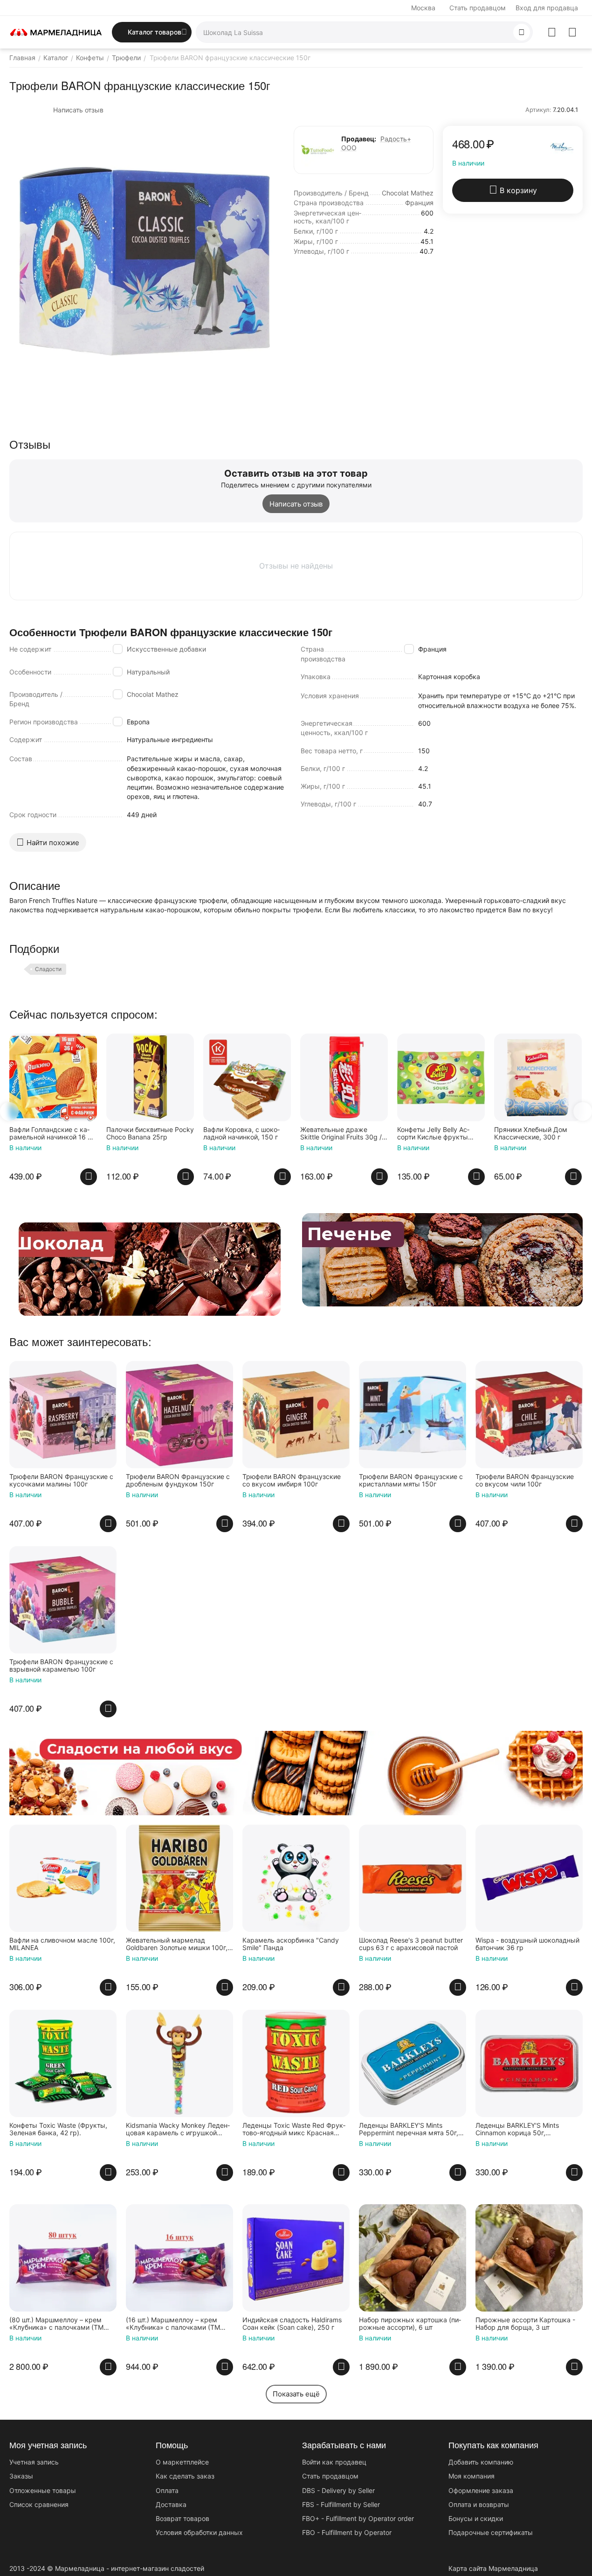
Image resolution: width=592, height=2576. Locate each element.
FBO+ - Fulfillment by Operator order (358, 2518)
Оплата (167, 2490)
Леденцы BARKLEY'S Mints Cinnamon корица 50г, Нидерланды (517, 2130)
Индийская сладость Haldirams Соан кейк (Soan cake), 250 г (292, 2324)
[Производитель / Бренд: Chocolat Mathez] (562, 146)
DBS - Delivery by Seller (338, 2490)
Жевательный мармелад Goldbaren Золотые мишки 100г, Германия (177, 1944)
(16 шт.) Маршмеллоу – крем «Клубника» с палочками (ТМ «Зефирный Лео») (173, 2324)
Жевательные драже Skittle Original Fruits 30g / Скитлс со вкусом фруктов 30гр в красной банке (275, 1134)
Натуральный (148, 672)
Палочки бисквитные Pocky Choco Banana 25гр (82, 1134)
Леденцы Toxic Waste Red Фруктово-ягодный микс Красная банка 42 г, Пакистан (294, 2130)
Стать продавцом (478, 8)
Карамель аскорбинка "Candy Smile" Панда (291, 1944)
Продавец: (359, 139)
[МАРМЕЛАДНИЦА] (56, 31)
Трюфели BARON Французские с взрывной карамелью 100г (61, 1666)
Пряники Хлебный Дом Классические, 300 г (462, 1134)
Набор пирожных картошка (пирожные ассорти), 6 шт (410, 2324)
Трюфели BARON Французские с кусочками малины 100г (61, 1481)
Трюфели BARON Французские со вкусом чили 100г (525, 1481)
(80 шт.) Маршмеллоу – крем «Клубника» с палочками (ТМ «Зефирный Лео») (56, 2324)
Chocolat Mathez (153, 694)
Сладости (48, 969)
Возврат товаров (182, 2518)
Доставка (171, 2504)
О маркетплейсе (182, 2462)
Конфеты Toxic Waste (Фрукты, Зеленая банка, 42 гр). (58, 2129)
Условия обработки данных (199, 2532)
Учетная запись (34, 2462)
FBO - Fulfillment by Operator (347, 2532)
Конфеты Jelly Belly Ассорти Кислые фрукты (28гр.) (365, 1134)
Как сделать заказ (185, 2476)
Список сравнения (39, 2504)
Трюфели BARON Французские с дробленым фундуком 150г (178, 1481)
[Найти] (522, 32)
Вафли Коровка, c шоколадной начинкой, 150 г (173, 1134)
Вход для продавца (547, 8)
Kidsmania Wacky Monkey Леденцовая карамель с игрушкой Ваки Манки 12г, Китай (178, 2130)
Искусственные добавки (166, 649)
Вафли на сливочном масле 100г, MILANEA (62, 1944)
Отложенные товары (43, 2490)
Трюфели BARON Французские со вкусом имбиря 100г (292, 1481)
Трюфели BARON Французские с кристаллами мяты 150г (411, 1481)
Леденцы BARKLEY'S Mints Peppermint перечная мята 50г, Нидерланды (409, 2130)
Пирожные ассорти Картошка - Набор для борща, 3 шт (525, 2324)
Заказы (21, 2476)
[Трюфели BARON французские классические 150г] (145, 261)
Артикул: (538, 110)
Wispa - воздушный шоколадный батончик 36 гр (527, 1944)
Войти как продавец (334, 2462)
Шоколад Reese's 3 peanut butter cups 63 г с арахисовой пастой (411, 1944)
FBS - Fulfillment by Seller (341, 2504)
